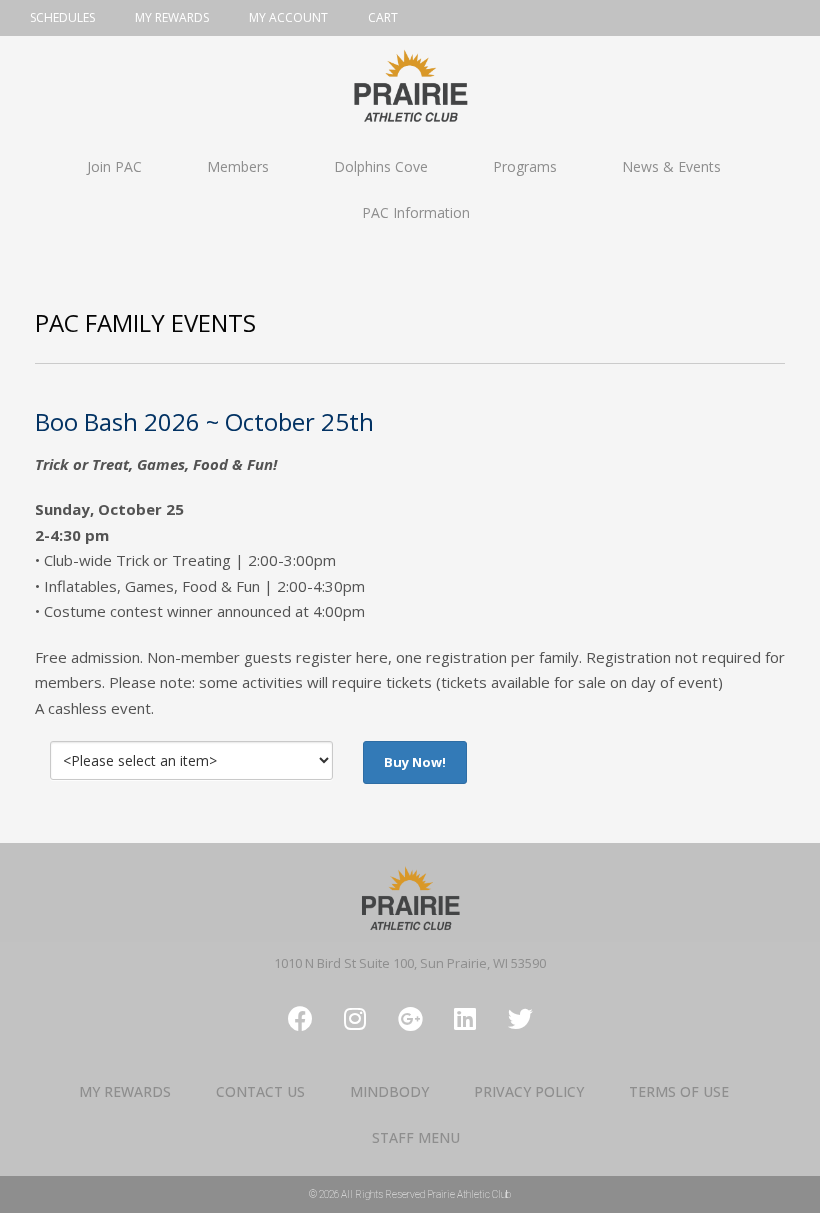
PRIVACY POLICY (529, 1091)
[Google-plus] (410, 1019)
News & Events (671, 166)
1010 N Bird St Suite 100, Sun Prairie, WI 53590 (410, 963)
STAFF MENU (416, 1137)
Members (238, 166)
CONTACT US (260, 1091)
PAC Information (416, 212)
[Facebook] (300, 1019)
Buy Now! (415, 762)
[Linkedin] (465, 1019)
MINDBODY (389, 1091)
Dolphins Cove (381, 166)
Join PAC (114, 166)
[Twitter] (520, 1019)
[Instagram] (355, 1019)
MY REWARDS (125, 1091)
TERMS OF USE (679, 1091)
